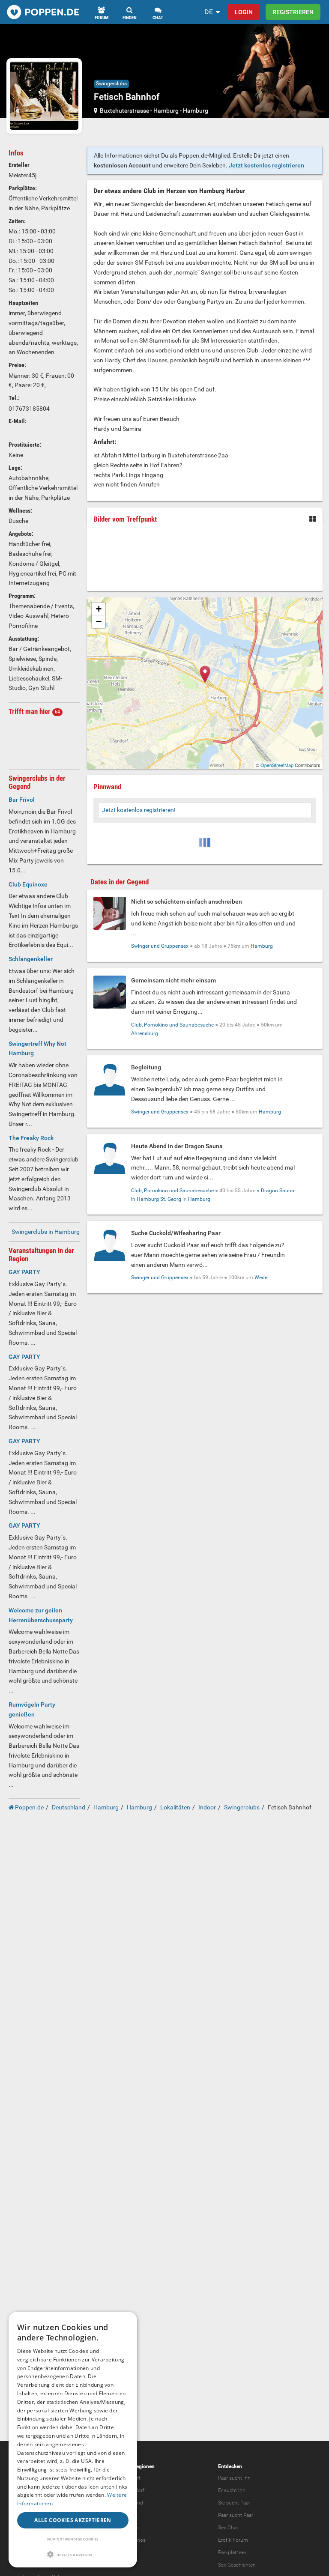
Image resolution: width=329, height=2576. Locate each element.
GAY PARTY (24, 1272)
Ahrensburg (145, 1033)
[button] (73, 2554)
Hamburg (166, 110)
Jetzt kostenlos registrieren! (139, 810)
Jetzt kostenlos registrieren (266, 165)
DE (209, 12)
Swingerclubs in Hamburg (46, 1232)
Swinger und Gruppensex (160, 946)
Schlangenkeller (31, 959)
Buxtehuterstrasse (125, 110)
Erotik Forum (233, 2540)
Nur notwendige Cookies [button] (73, 2539)
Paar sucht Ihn (234, 2478)
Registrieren (293, 12)
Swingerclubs (111, 84)
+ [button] (99, 609)
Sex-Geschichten (237, 2565)
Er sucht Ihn (232, 2490)
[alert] (73, 2440)
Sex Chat (228, 2528)
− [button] (99, 622)
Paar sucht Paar (236, 2515)
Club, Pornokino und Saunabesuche (172, 1025)
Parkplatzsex (232, 2552)
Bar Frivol (22, 800)
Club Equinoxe (28, 884)
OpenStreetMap (277, 765)
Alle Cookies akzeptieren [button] (73, 2520)
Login (244, 12)
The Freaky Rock (31, 1138)
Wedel (262, 1278)
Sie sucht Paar (234, 2503)
